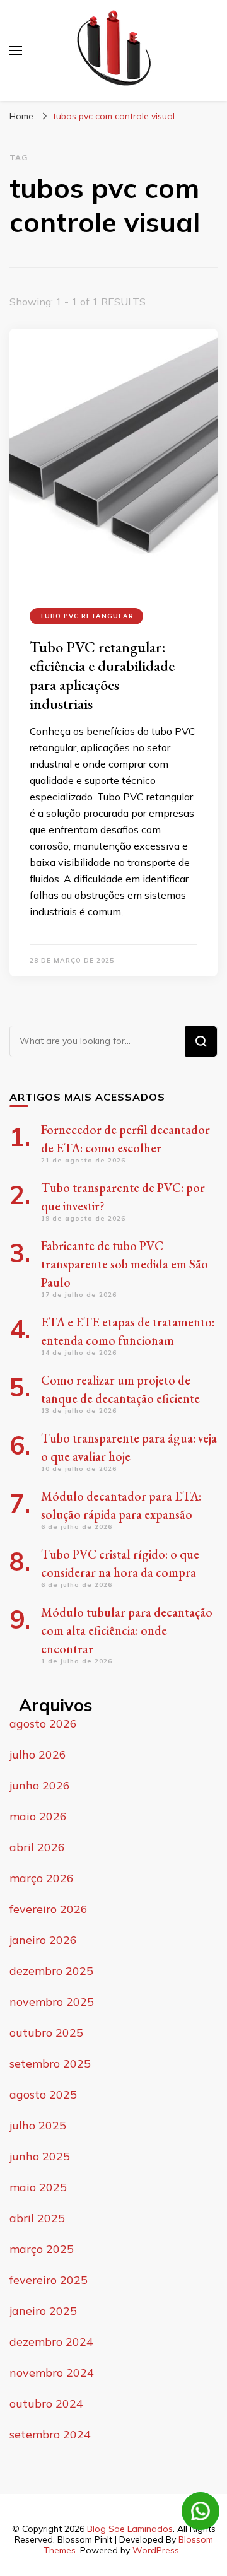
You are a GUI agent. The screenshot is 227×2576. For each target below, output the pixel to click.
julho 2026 (38, 1754)
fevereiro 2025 (49, 2280)
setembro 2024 (50, 2434)
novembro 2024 (52, 2373)
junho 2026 (40, 1785)
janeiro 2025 (43, 2311)
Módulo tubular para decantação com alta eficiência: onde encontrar (127, 1630)
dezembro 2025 (51, 1971)
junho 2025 (40, 2156)
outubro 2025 (46, 2033)
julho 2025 (38, 2125)
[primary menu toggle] (16, 50)
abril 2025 (37, 2218)
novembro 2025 (52, 2002)
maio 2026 (38, 1816)
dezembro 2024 (51, 2342)
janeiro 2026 (43, 1940)
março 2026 (42, 1878)
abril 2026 (37, 1847)
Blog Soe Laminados (130, 2529)
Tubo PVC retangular (86, 616)
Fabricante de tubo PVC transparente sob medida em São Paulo (125, 1264)
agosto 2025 (43, 2094)
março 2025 (42, 2249)
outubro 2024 (46, 2403)
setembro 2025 (50, 2064)
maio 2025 (38, 2187)
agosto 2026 (43, 1724)
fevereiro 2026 (49, 1909)
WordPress (156, 2550)
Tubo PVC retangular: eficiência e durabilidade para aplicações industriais (102, 675)
